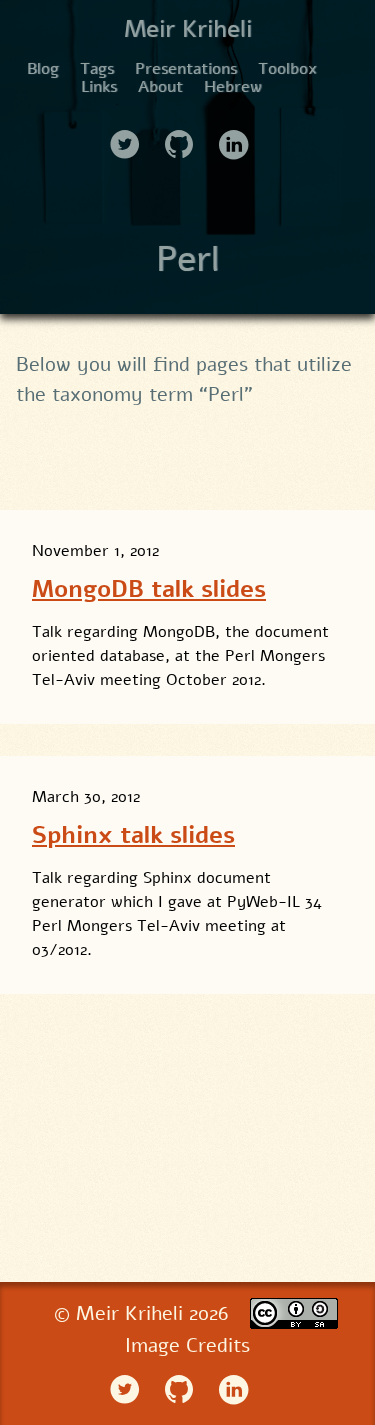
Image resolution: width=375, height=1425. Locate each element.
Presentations (186, 69)
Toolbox (287, 69)
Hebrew (233, 87)
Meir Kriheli (188, 30)
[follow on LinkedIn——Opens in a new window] (239, 138)
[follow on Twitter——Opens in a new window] (131, 138)
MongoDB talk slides (149, 589)
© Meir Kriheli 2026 (144, 1313)
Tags (97, 69)
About (160, 87)
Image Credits (187, 1345)
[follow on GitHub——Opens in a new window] (185, 138)
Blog (43, 69)
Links (99, 87)
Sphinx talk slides (133, 835)
